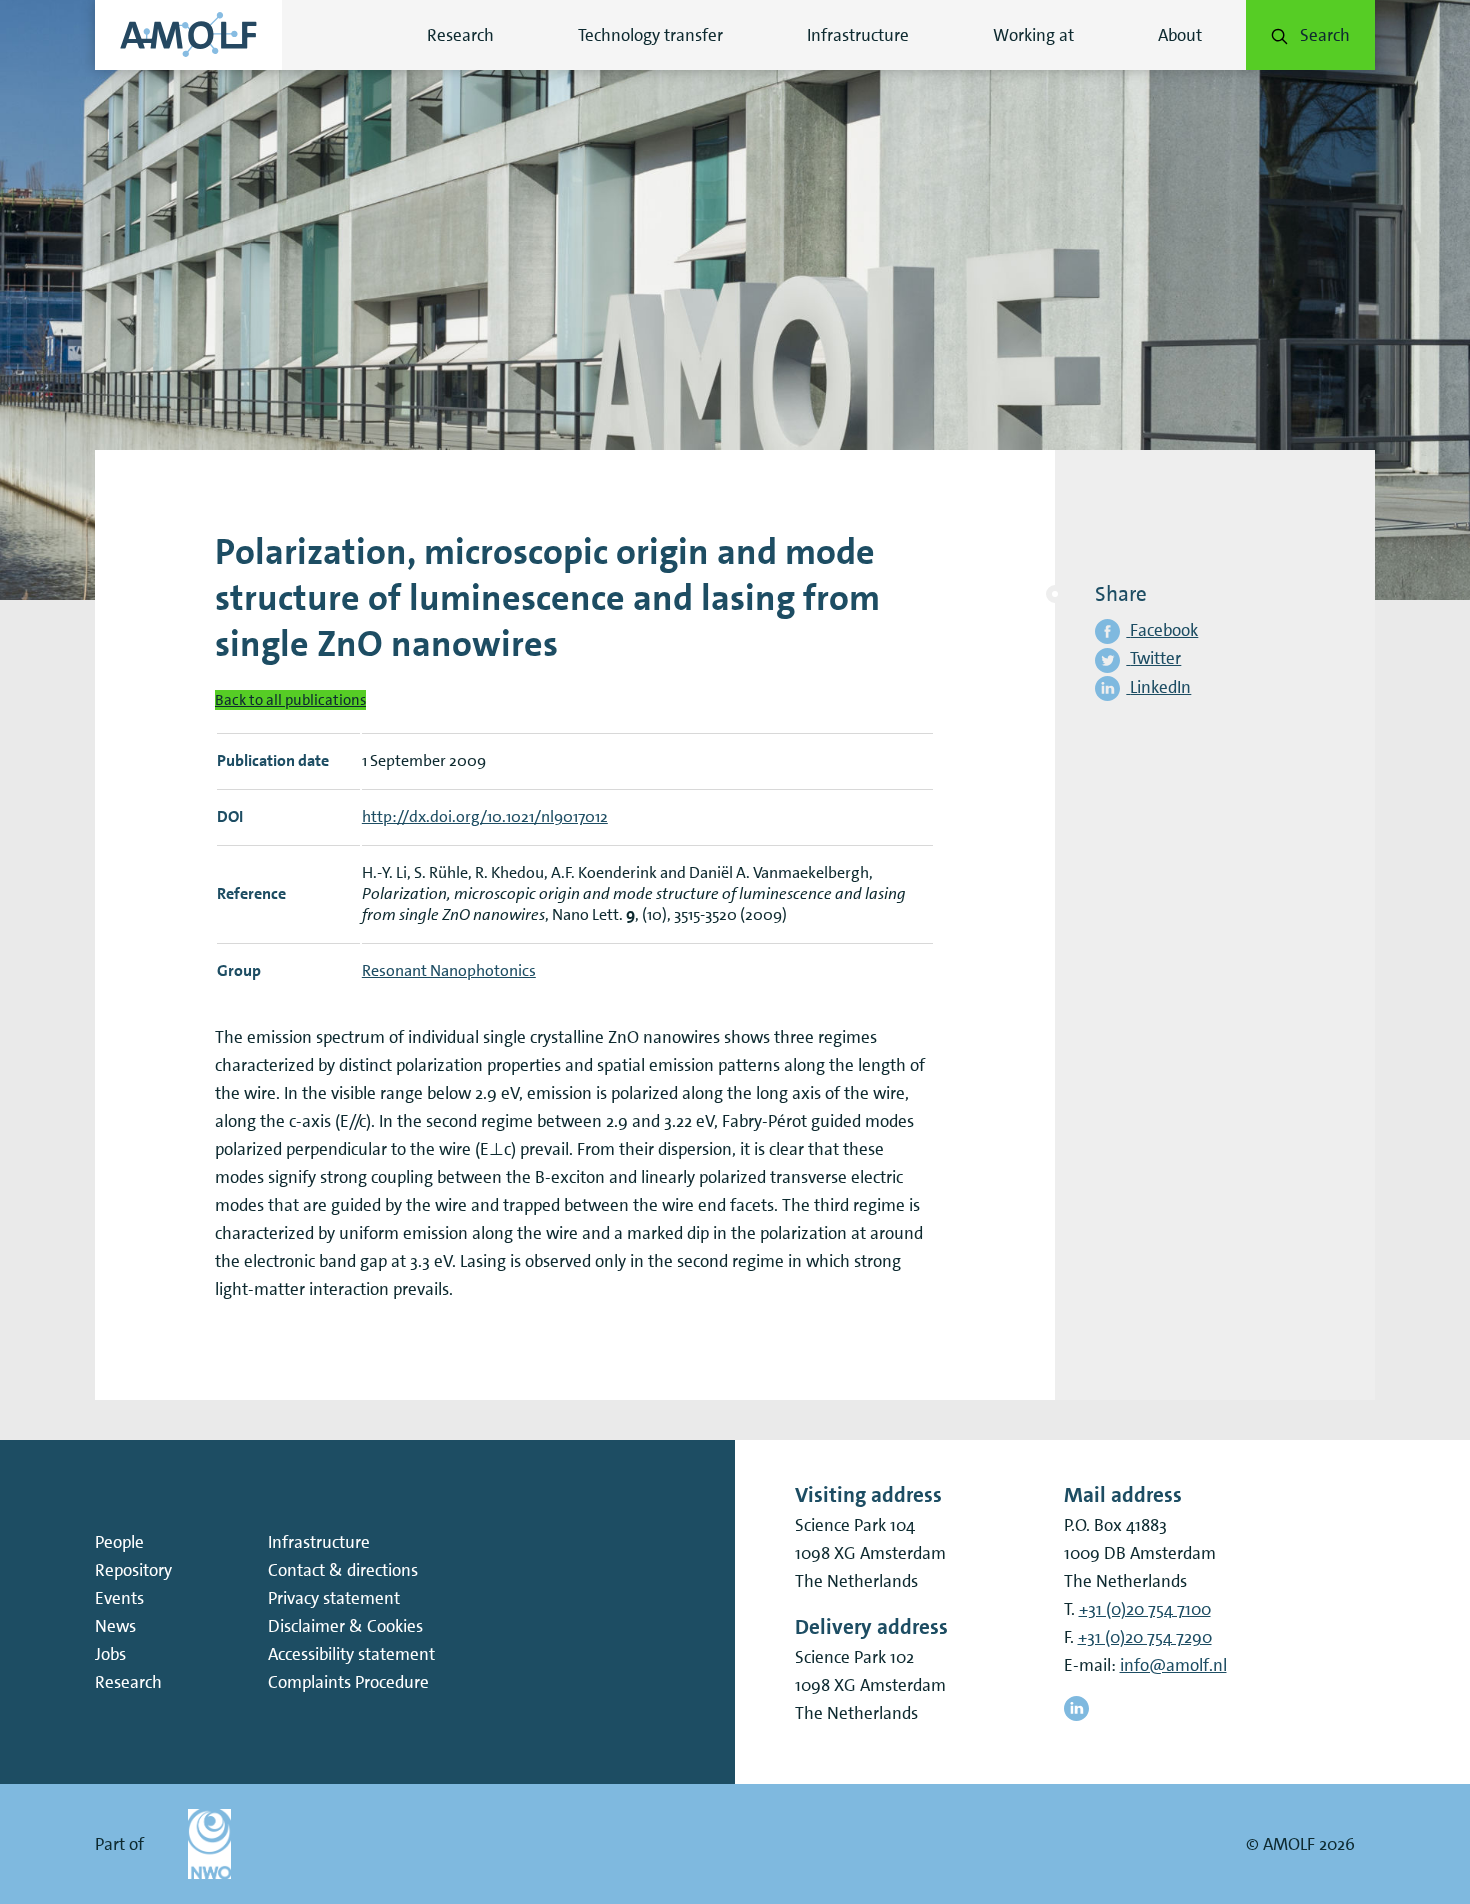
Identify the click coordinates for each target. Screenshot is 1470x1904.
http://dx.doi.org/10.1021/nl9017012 (485, 816)
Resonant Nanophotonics (449, 970)
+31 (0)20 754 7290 (1145, 1637)
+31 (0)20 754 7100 (1145, 1609)
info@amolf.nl (1173, 1665)
